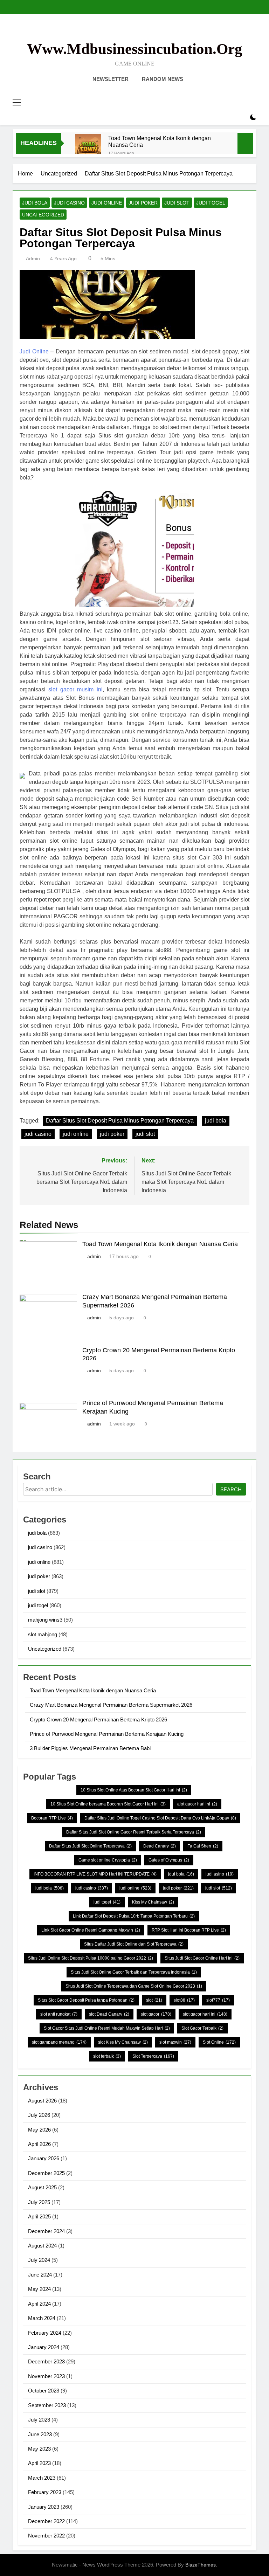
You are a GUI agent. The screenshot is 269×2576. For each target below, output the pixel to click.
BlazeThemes (201, 2565)
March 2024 (42, 2318)
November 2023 (46, 2376)
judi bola (35, 203)
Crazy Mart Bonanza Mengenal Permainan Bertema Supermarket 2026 (111, 1705)
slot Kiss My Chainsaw (123, 2042)
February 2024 (45, 2333)
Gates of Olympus (169, 1860)
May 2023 (39, 2449)
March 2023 (42, 2478)
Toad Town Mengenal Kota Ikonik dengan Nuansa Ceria (160, 141)
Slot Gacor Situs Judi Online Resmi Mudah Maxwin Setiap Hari (107, 2028)
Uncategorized (43, 215)
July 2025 (39, 2202)
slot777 (218, 2000)
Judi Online (34, 351)
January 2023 (44, 2507)
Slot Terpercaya (153, 2056)
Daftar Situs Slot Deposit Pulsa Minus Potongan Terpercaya (120, 1121)
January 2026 (44, 2158)
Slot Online (219, 2042)
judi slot (177, 203)
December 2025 (46, 2173)
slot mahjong (43, 1634)
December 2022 (46, 2521)
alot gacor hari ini (197, 1804)
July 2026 (39, 2115)
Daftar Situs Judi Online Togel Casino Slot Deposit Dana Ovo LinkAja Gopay (160, 1818)
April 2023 (39, 2463)
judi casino (69, 203)
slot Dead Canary (109, 2014)
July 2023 (39, 2420)
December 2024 (46, 2231)
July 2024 (39, 2260)
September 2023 (47, 2405)
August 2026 (42, 2101)
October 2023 (44, 2391)
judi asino (220, 1874)
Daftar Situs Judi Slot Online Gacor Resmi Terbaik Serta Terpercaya (134, 1832)
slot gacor (156, 2014)
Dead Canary (160, 1846)
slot (154, 2000)
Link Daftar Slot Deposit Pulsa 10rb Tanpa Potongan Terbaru (134, 1916)
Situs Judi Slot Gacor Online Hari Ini (202, 1958)
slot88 (184, 2000)
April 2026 (39, 2144)
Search (231, 1489)
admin (33, 258)
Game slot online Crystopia (108, 1860)
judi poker (143, 203)
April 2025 (39, 2216)
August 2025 (42, 2187)
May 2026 (39, 2130)
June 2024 (40, 2275)
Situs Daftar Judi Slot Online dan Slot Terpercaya (134, 1944)
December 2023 (46, 2361)
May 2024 (39, 2289)
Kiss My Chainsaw (153, 1902)
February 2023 (45, 2492)
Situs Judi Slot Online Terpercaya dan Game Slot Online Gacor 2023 (134, 1986)
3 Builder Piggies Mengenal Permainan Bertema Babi (90, 1748)
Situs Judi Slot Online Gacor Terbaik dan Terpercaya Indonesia (134, 1972)
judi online (107, 203)
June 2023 (40, 2434)
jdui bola (181, 1874)
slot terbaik (107, 2056)
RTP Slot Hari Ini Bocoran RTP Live (189, 1930)
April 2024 (39, 2304)
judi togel (211, 203)
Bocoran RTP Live (52, 1818)
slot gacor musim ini (75, 689)
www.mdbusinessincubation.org (135, 49)
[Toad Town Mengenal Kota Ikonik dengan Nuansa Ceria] (88, 147)
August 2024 (42, 2246)
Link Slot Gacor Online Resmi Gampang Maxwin (91, 1930)
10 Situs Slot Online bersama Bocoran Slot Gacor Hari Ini (108, 1804)
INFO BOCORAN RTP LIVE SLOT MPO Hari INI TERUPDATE (95, 1874)
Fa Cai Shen (203, 1846)
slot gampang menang (59, 2042)
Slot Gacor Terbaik (202, 2028)
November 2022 (46, 2536)
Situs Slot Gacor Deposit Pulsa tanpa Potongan (86, 2000)
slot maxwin (175, 2042)
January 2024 (44, 2347)
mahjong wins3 (45, 1620)
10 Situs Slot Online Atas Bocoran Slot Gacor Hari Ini (134, 1790)
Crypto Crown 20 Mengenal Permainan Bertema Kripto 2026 (98, 1719)
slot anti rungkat (59, 2014)
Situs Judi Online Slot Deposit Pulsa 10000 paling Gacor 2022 (91, 1958)
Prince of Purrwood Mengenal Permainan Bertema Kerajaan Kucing (107, 1734)
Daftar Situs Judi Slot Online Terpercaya (90, 1846)
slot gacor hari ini (205, 2014)
